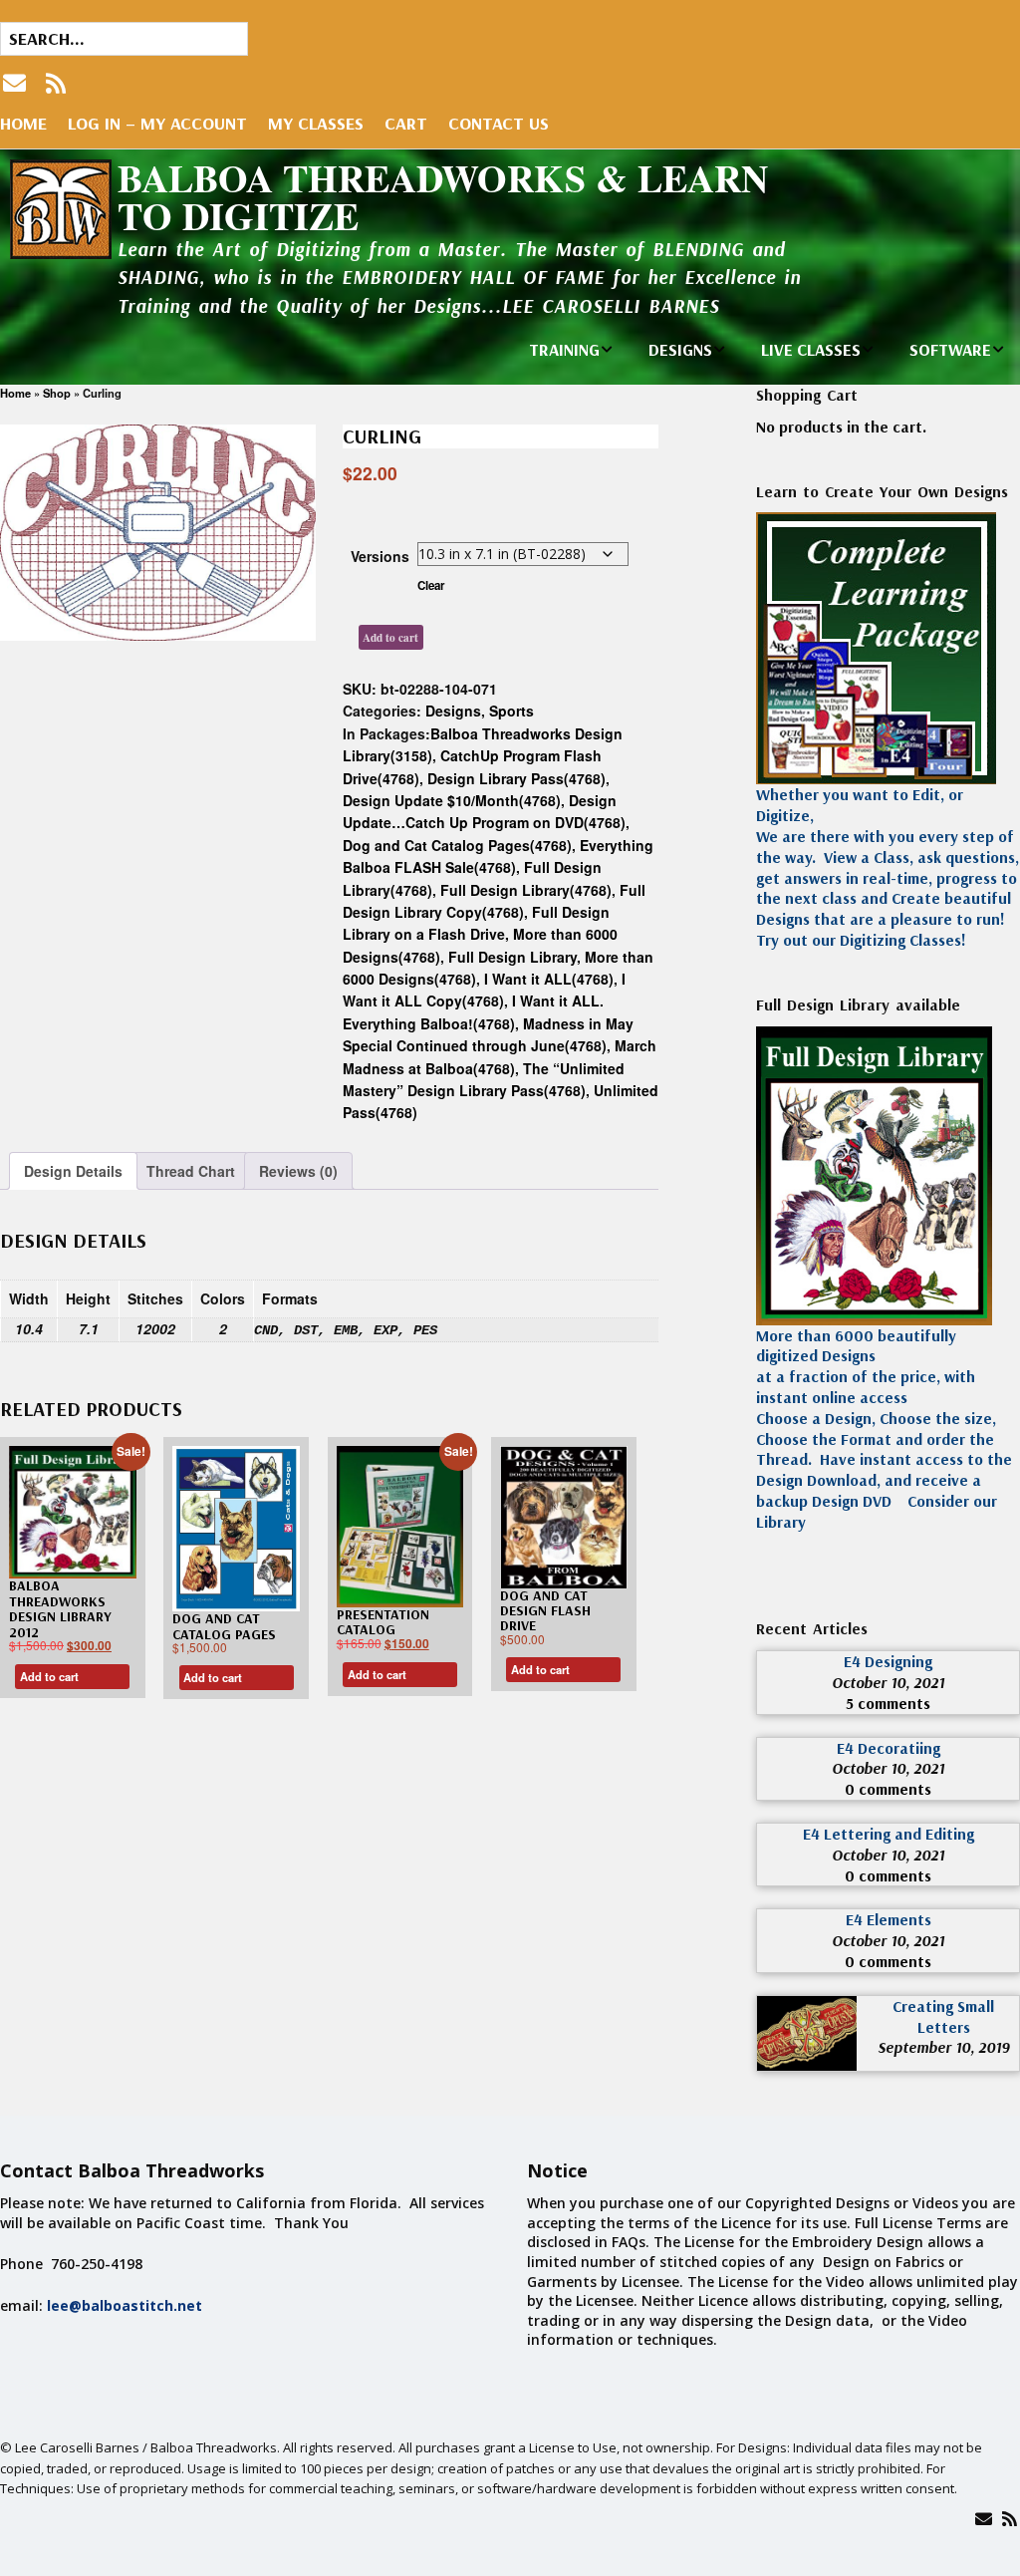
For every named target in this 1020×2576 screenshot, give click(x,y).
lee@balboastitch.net (125, 2305)
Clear (431, 585)
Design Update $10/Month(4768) (452, 800)
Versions (380, 556)
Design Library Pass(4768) (516, 778)
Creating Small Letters (943, 2016)
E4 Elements (889, 1919)
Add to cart (390, 637)
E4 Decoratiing (889, 1748)
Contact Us (499, 123)
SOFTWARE (950, 349)
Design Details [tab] (73, 1171)
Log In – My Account (157, 123)
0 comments (888, 1789)
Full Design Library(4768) (526, 890)
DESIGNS (680, 349)
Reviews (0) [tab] (298, 1171)
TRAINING (564, 349)
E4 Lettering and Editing (889, 1834)
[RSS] (56, 83)
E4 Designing (888, 1661)
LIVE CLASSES (811, 349)
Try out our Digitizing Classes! (861, 940)
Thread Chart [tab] (191, 1171)
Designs (453, 711)
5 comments (888, 1703)
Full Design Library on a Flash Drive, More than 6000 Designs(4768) (480, 934)
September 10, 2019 (943, 2047)
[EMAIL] (16, 83)
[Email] (984, 2519)
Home (23, 123)
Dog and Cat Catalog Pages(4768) (457, 845)
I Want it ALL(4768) (549, 979)
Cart (406, 123)
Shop (57, 393)
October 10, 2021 (888, 1682)
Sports (511, 711)
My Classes (316, 123)
